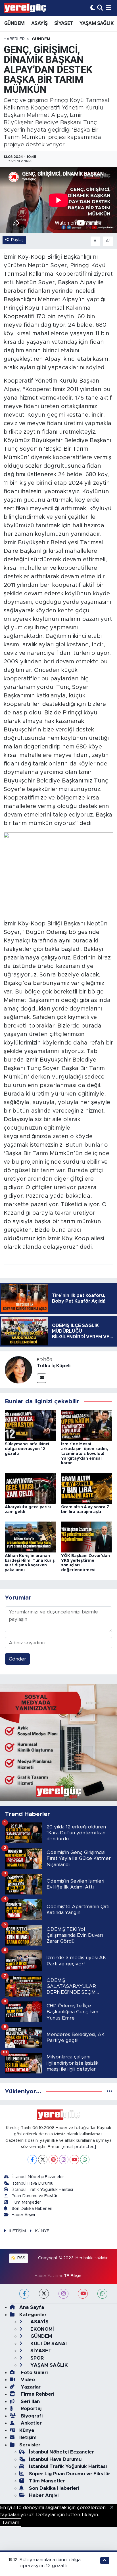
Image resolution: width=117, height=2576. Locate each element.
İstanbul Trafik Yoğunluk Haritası (42, 2190)
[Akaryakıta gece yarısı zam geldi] (31, 1488)
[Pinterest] (53, 2160)
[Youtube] (74, 2160)
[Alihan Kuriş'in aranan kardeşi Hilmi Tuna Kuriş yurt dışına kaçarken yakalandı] (31, 1537)
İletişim (28, 2437)
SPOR (36, 2358)
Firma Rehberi (37, 2394)
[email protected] (79, 2147)
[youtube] (83, 2294)
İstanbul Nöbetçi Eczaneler (38, 2177)
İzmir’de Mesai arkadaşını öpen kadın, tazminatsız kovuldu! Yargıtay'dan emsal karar (85, 1454)
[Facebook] (32, 2160)
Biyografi (31, 2416)
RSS (21, 2258)
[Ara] (100, 8)
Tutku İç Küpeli (54, 1366)
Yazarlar (30, 2387)
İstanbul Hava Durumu (33, 2183)
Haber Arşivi (23, 2215)
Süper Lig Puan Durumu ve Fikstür (70, 2474)
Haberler (14, 39)
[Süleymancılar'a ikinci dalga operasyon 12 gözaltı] (31, 1425)
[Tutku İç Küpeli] (18, 1369)
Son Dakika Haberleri (32, 2209)
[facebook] (24, 2294)
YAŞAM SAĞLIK (96, 23)
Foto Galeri (34, 2373)
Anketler (31, 2423)
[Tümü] (109, 2091)
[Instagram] (64, 2160)
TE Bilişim (73, 2276)
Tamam (11, 2523)
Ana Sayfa (32, 2307)
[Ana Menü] (108, 8)
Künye (27, 2430)
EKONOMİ (41, 2329)
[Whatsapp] (85, 2160)
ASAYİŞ (39, 23)
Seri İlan (30, 2401)
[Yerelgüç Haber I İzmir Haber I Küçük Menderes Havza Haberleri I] (25, 8)
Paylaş (17, 240)
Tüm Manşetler (26, 2202)
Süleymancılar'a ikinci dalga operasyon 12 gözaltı (27, 1449)
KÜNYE (42, 2231)
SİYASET (64, 23)
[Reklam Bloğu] (58, 1742)
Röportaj (30, 2409)
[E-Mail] (42, 1378)
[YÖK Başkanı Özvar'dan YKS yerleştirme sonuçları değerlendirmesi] (87, 1537)
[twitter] (44, 2294)
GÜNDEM (14, 23)
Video (27, 2380)
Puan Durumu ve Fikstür (35, 2196)
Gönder (17, 1659)
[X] (43, 2160)
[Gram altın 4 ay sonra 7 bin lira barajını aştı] (87, 1488)
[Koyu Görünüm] (93, 8)
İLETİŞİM (18, 2231)
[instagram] (63, 2294)
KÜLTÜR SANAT (49, 2344)
